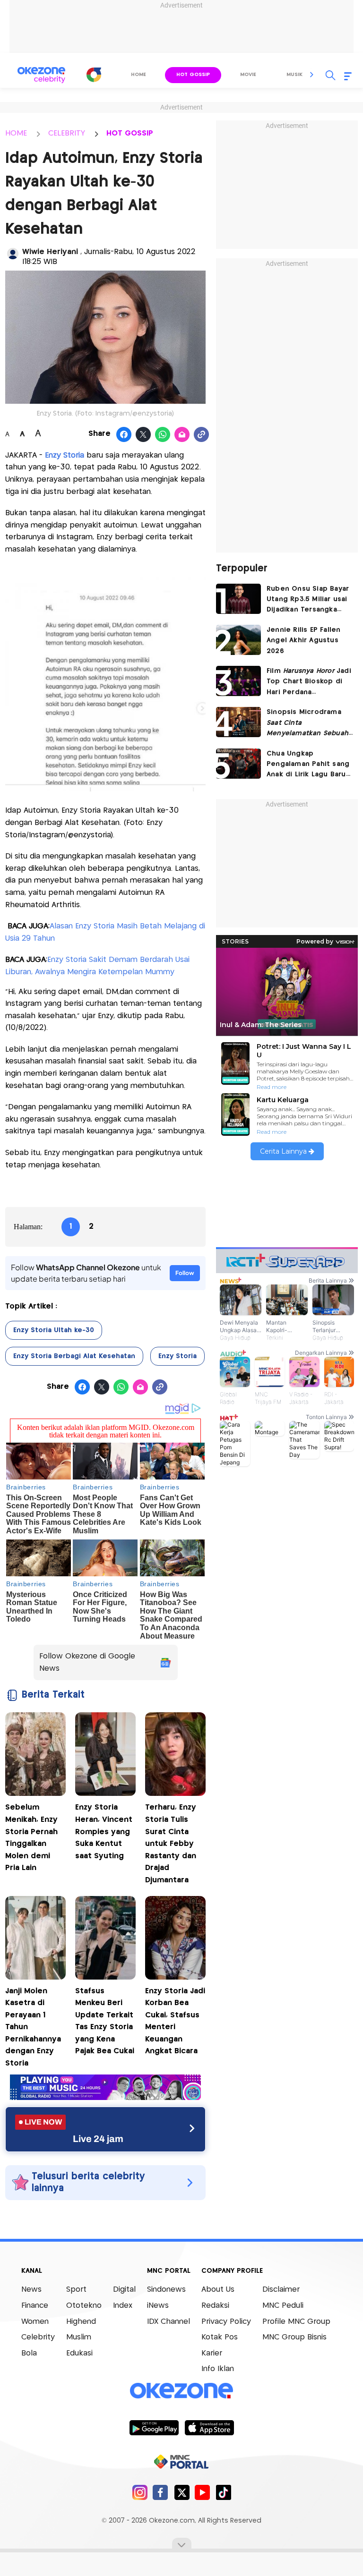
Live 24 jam (98, 2139)
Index (123, 2306)
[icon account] (13, 254)
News (31, 2290)
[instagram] (140, 2492)
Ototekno (84, 2306)
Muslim (79, 2337)
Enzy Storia (65, 455)
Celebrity (38, 2337)
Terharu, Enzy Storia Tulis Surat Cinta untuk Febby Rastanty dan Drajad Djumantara (171, 1844)
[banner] (105, 2097)
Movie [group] (248, 75)
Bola (29, 2353)
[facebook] (160, 2492)
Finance (35, 2306)
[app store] (209, 2427)
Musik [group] (294, 75)
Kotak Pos (220, 2337)
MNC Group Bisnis (294, 2337)
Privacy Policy (226, 2322)
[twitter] (182, 2492)
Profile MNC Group (296, 2322)
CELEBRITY (67, 133)
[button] (312, 75)
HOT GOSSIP (130, 133)
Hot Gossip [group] (193, 75)
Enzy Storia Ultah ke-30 (54, 1330)
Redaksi (215, 2306)
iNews (158, 2306)
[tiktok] (223, 2492)
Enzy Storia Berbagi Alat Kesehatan (74, 1356)
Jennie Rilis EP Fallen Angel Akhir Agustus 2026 (303, 641)
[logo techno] (41, 75)
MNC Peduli (283, 2306)
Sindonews (166, 2290)
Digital (124, 2290)
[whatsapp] (163, 435)
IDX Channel (169, 2322)
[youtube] (203, 2492)
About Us (218, 2290)
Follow (185, 1273)
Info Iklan (218, 2369)
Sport (76, 2290)
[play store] (154, 2427)
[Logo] (94, 75)
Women (35, 2322)
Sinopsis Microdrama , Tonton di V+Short (307, 724)
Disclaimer (281, 2290)
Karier (212, 2353)
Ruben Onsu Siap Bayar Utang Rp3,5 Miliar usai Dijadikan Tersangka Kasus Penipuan (308, 600)
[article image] (238, 599)
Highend (81, 2322)
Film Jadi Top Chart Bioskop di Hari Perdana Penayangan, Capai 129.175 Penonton (309, 683)
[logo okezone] (181, 2391)
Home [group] (138, 75)
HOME (16, 133)
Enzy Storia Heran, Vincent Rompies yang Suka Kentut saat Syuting (104, 1832)
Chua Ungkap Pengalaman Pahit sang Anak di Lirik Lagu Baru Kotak (308, 765)
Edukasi (79, 2353)
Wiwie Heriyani (51, 252)
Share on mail (182, 435)
